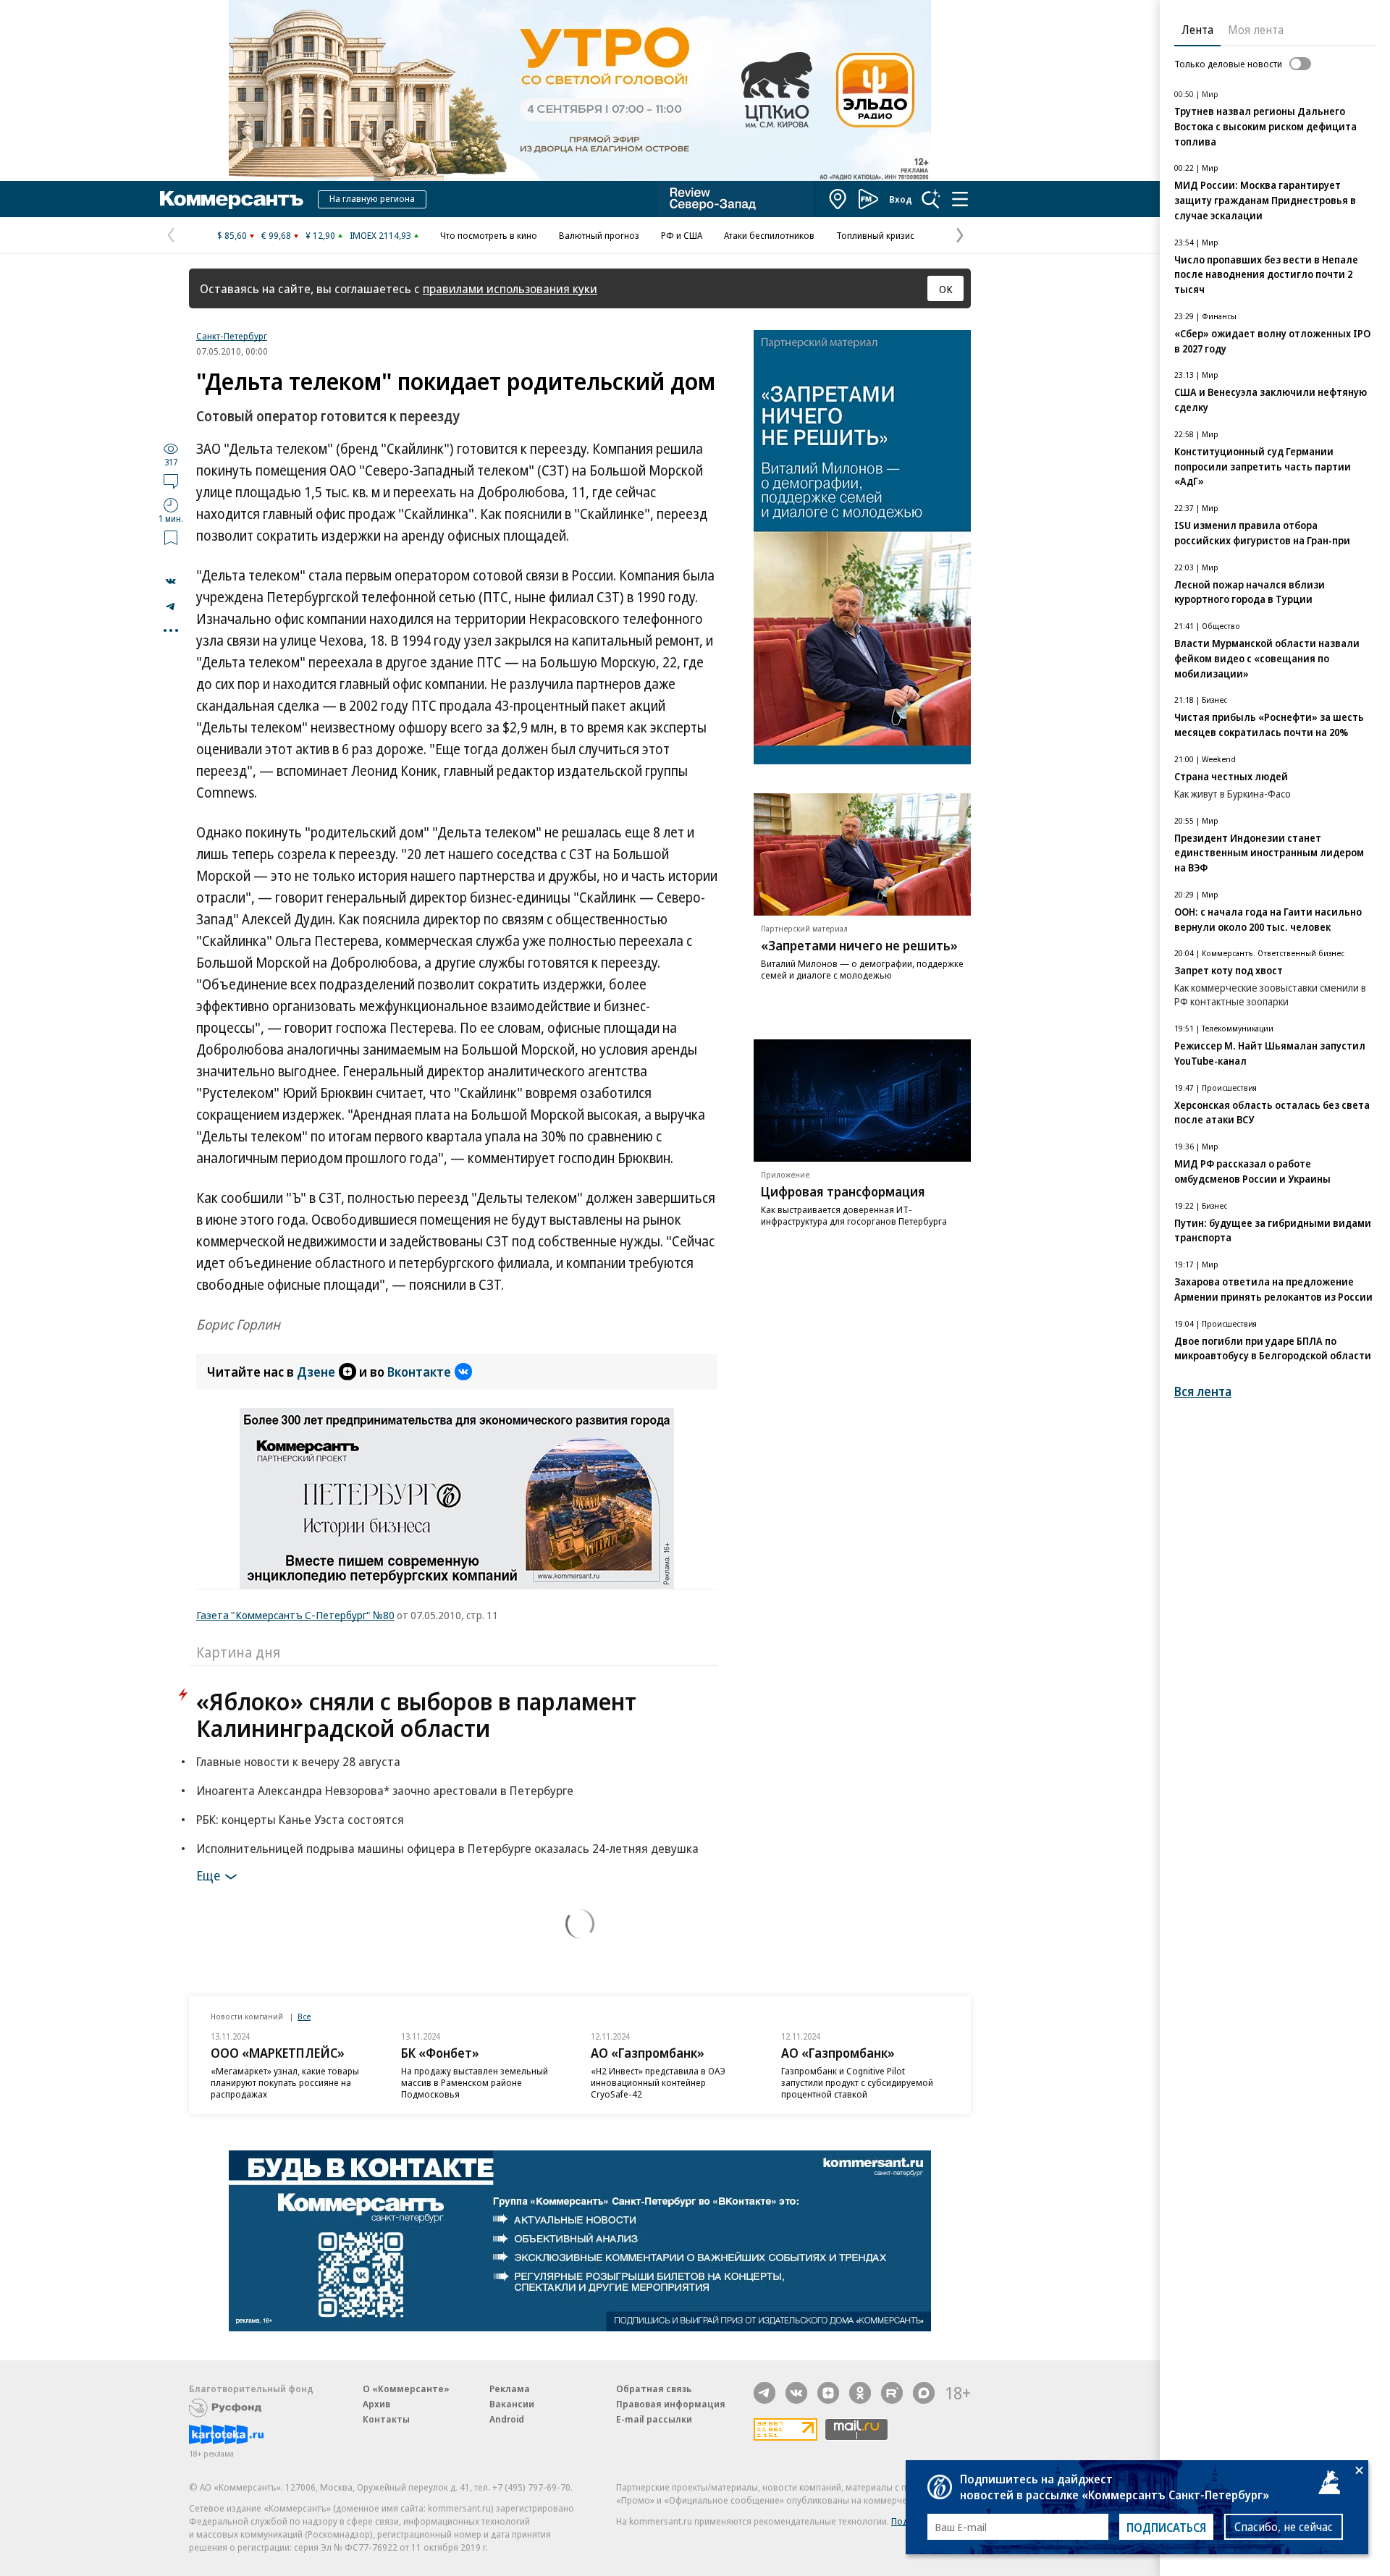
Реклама (510, 2389)
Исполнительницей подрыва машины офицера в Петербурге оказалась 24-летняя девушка (447, 1848)
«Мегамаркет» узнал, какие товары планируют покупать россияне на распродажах (285, 2082)
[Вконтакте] (796, 2393)
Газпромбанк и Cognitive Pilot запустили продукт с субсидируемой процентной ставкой (857, 2082)
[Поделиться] (171, 581)
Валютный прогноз (599, 235)
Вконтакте (419, 1372)
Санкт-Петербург (232, 336)
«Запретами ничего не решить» (859, 945)
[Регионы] (838, 199)
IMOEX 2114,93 (380, 235)
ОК (946, 289)
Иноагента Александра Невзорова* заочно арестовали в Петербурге (385, 1790)
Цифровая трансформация (843, 1191)
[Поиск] (931, 199)
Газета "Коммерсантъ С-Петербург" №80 (295, 1615)
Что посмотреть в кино (489, 235)
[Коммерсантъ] (232, 199)
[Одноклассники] (860, 2393)
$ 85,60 (232, 235)
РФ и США (682, 235)
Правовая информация (671, 2404)
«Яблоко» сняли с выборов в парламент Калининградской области (416, 1715)
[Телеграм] (764, 2393)
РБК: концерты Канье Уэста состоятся (300, 1819)
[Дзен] (828, 2393)
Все (304, 2016)
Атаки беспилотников (769, 235)
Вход (901, 199)
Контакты (386, 2419)
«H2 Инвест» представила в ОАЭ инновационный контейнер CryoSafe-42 (658, 2082)
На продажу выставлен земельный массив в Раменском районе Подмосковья (475, 2082)
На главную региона (372, 198)
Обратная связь (654, 2389)
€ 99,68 (276, 235)
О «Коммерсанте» (406, 2389)
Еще (208, 1875)
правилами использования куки (510, 288)
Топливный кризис (875, 235)
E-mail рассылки (654, 2419)
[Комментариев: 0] (171, 481)
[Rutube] (892, 2393)
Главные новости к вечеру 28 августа (298, 1761)
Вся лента (1203, 1392)
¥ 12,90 (320, 235)
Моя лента (1256, 30)
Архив (376, 2404)
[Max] (924, 2393)
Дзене (316, 1372)
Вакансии (512, 2404)
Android (507, 2419)
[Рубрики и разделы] (960, 199)
